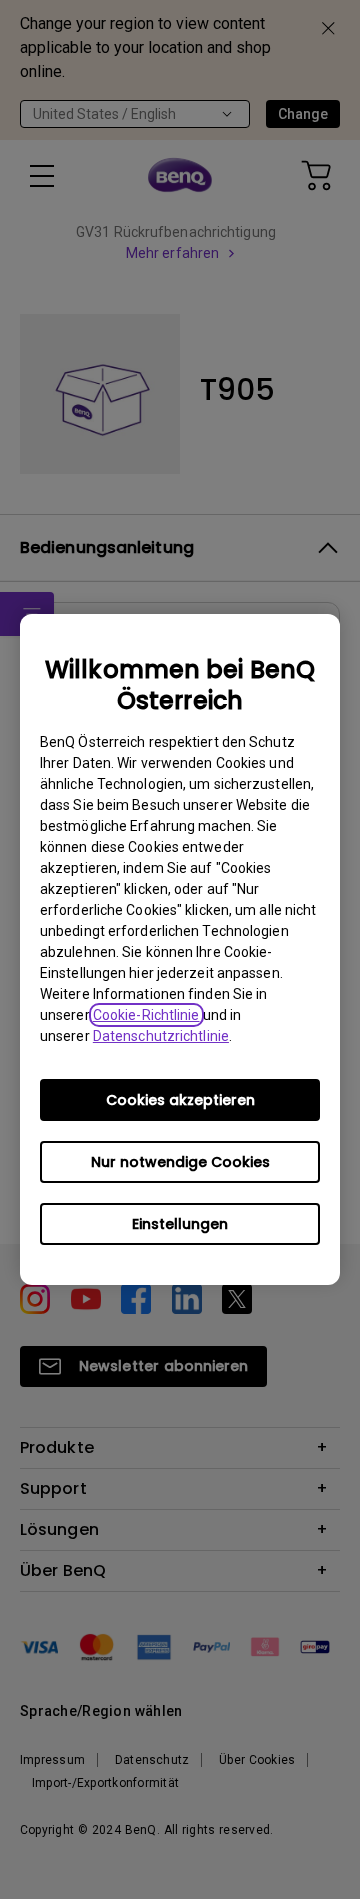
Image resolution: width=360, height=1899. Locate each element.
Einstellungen (180, 1224)
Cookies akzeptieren (180, 1100)
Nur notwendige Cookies (180, 1162)
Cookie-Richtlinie (146, 1015)
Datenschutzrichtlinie (161, 1036)
